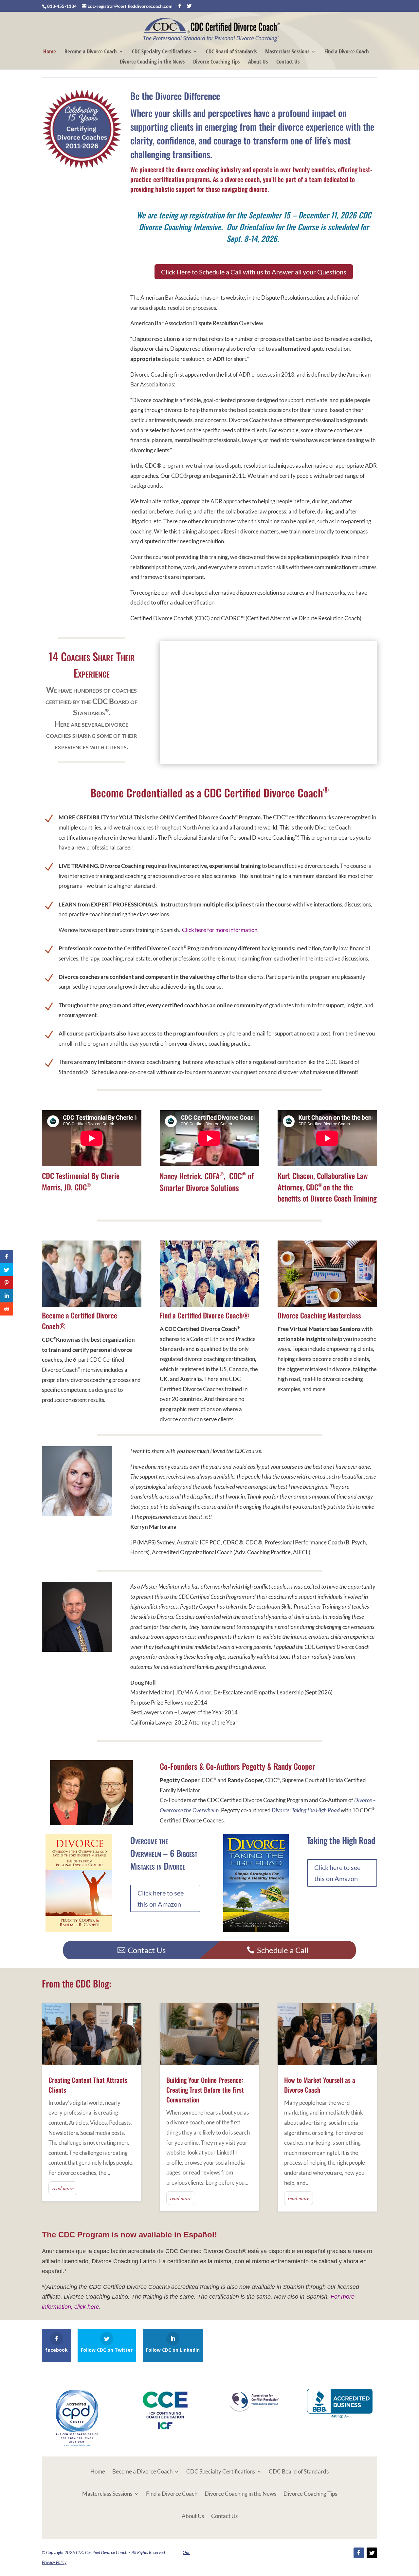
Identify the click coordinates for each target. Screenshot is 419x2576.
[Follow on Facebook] (359, 2553)
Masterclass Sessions (287, 52)
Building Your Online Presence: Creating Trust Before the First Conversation (205, 2090)
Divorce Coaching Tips (216, 62)
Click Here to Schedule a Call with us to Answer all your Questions (254, 272)
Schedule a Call (283, 1950)
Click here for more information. (220, 930)
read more (63, 2188)
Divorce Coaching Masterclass (319, 1315)
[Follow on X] (372, 2553)
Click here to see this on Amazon (161, 1898)
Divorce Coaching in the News (152, 62)
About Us (258, 62)
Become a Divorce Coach (91, 52)
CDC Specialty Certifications (161, 52)
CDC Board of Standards (231, 52)
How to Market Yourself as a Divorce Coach (320, 2085)
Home (50, 52)
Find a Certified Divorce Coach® (205, 1315)
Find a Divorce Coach (347, 52)
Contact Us (288, 62)
